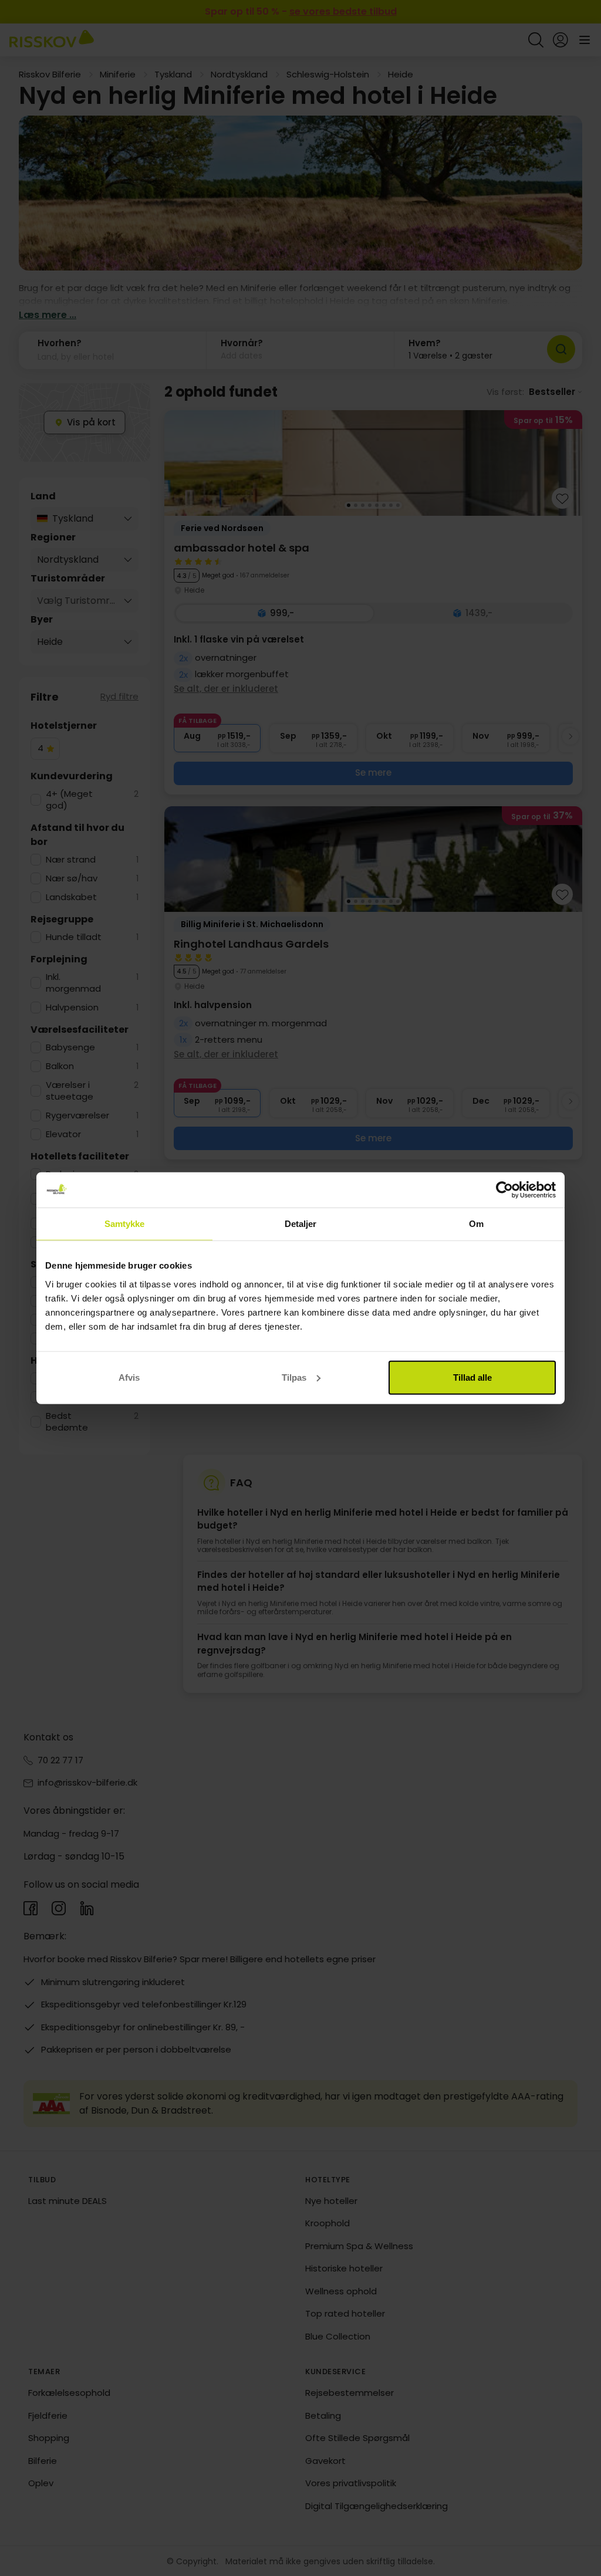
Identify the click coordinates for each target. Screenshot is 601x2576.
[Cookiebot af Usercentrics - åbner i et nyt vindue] (504, 1190)
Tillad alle (472, 1377)
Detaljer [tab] (301, 1224)
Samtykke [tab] (125, 1224)
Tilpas (294, 1377)
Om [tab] (476, 1224)
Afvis (129, 1377)
